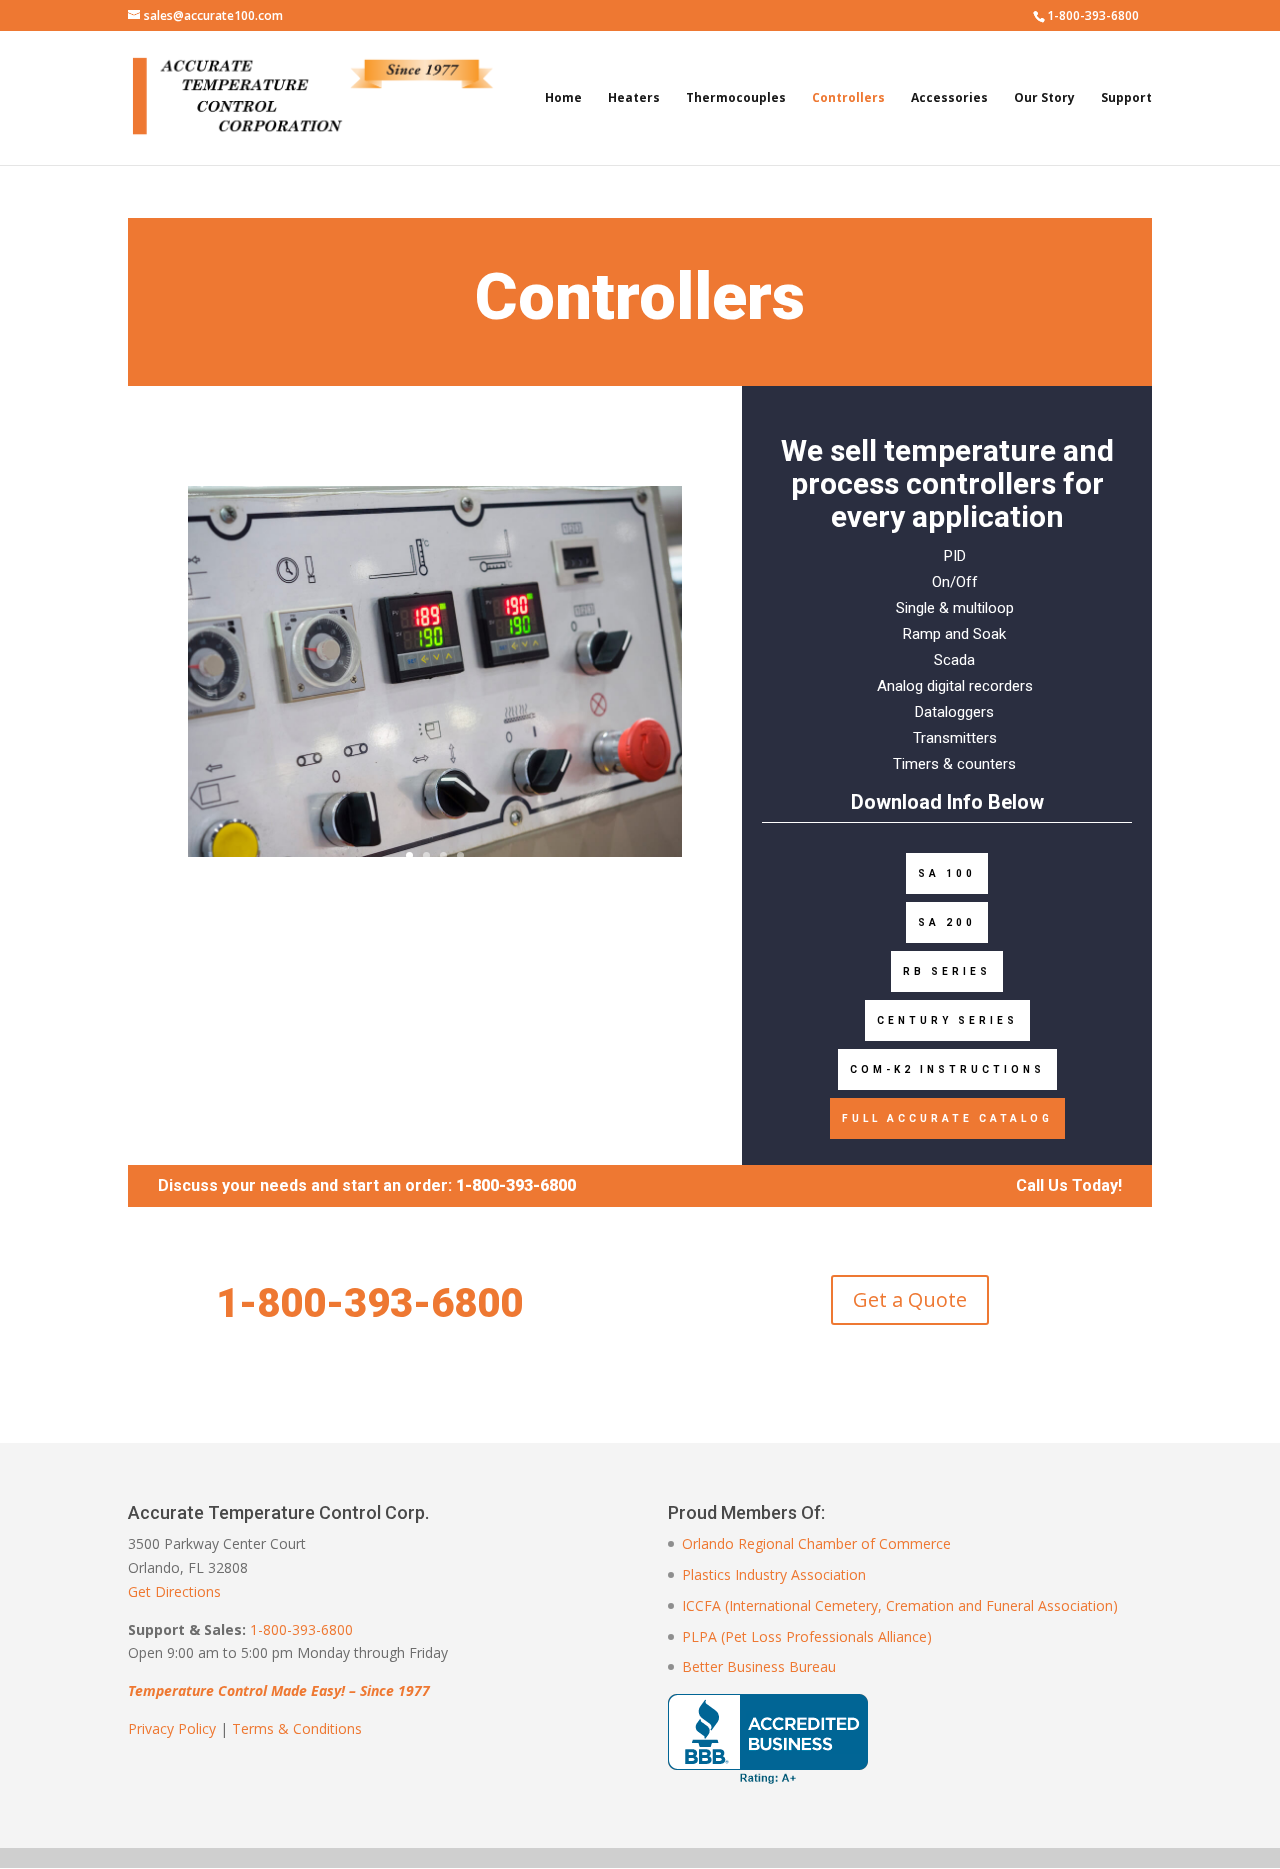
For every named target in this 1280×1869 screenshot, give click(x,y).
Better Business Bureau (759, 1666)
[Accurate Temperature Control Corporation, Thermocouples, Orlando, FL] (768, 1739)
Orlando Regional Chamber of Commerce (816, 1543)
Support (1126, 98)
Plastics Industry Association (774, 1574)
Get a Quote (910, 1299)
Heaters (634, 98)
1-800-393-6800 (301, 1629)
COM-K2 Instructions (947, 1069)
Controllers (848, 98)
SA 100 (947, 873)
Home (563, 98)
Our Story (1044, 98)
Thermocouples (736, 98)
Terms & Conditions (297, 1728)
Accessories (949, 98)
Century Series (947, 1020)
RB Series (947, 971)
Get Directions (174, 1591)
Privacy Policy (172, 1728)
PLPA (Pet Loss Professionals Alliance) (807, 1636)
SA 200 (947, 922)
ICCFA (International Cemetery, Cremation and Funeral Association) (900, 1605)
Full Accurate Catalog (947, 1118)
